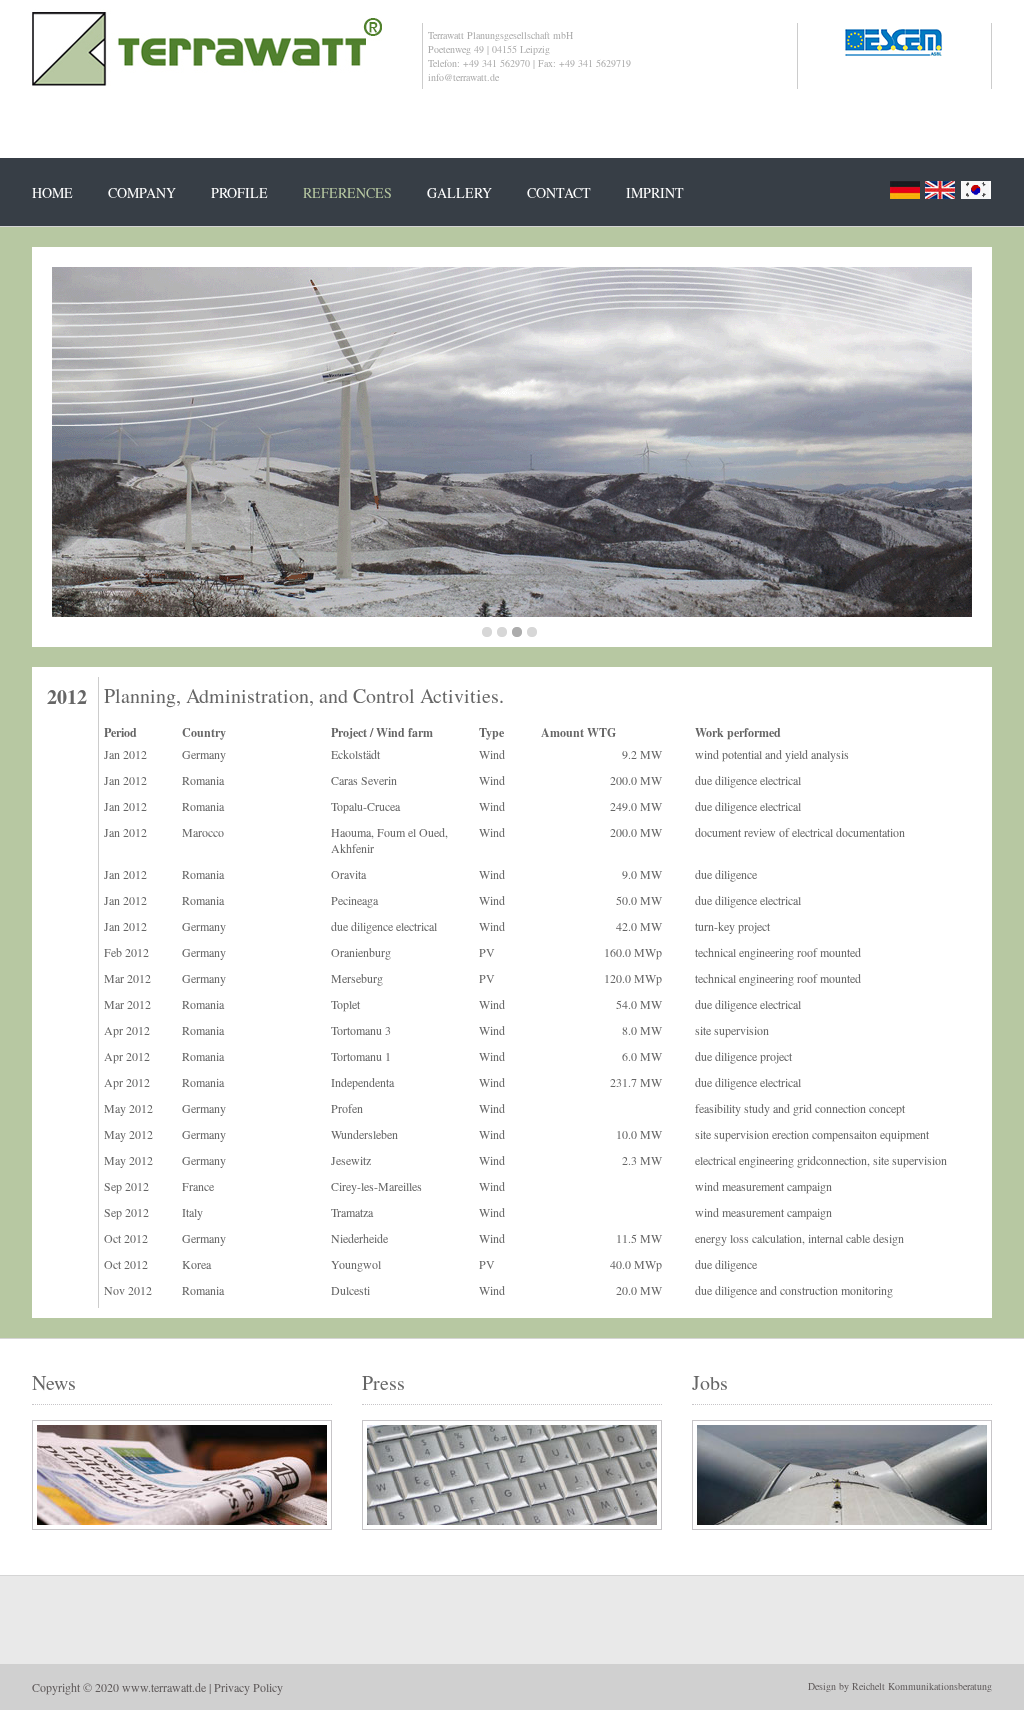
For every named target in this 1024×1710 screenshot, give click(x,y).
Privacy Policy (248, 1687)
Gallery (459, 192)
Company (142, 192)
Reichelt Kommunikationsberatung (922, 1686)
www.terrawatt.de (164, 1687)
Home (52, 192)
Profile (239, 192)
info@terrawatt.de (463, 77)
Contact (559, 192)
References (347, 192)
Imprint (655, 192)
